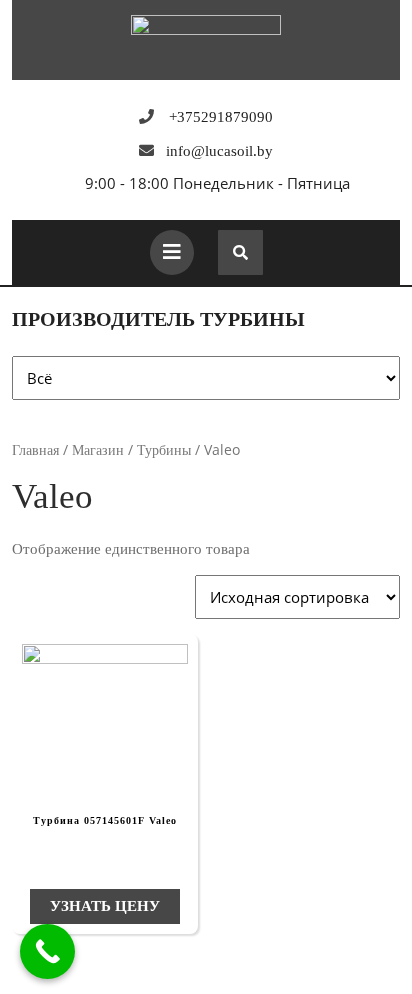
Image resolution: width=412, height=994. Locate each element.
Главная (35, 450)
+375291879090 (221, 117)
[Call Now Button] (47, 951)
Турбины (164, 450)
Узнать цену (105, 906)
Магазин (98, 450)
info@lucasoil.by (219, 151)
